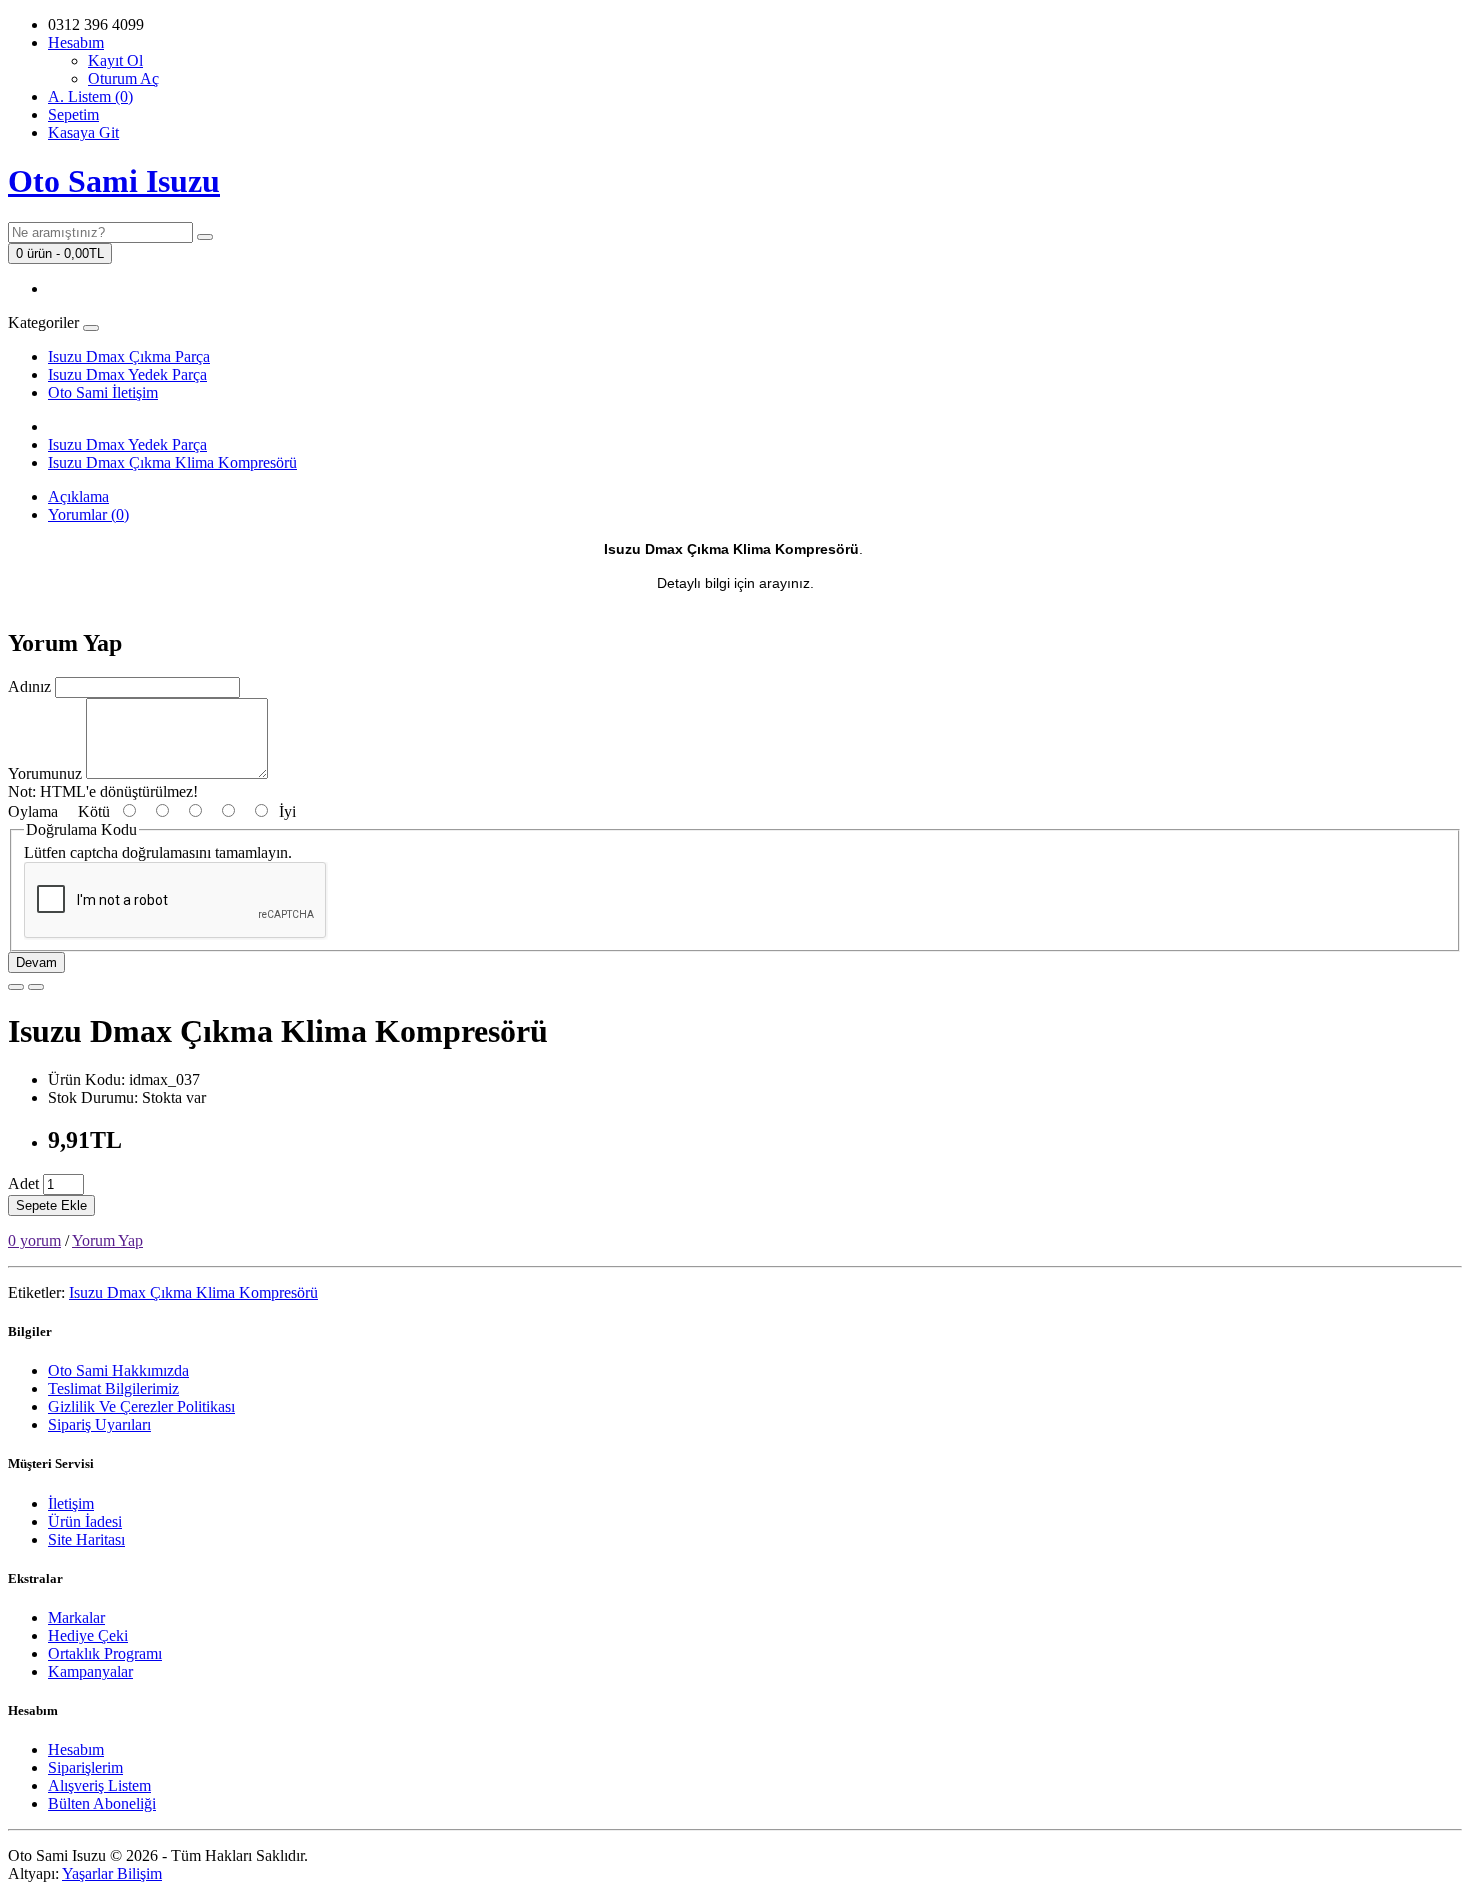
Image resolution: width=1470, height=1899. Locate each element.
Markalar (76, 1617)
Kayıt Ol (115, 60)
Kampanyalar (90, 1671)
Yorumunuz (45, 773)
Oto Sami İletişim (103, 392)
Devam (36, 962)
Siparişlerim (85, 1767)
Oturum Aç (123, 78)
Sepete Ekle (51, 1205)
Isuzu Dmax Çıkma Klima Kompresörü (172, 462)
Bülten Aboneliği (102, 1803)
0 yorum (34, 1240)
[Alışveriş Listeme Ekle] (16, 987)
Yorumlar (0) (88, 514)
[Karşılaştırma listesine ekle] (36, 987)
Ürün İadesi (85, 1521)
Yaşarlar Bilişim (112, 1873)
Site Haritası (86, 1539)
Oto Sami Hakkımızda (118, 1370)
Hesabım (76, 1749)
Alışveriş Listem (99, 1785)
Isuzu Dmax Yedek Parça (127, 374)
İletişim (71, 1503)
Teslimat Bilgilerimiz (113, 1388)
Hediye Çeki (88, 1635)
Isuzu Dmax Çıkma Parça (129, 356)
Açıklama (78, 496)
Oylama (33, 811)
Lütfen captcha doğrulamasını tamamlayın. (158, 852)
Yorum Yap (107, 1240)
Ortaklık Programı (105, 1653)
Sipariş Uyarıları (99, 1424)
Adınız (29, 686)
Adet (23, 1183)
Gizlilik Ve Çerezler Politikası (141, 1406)
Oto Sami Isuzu (114, 181)
